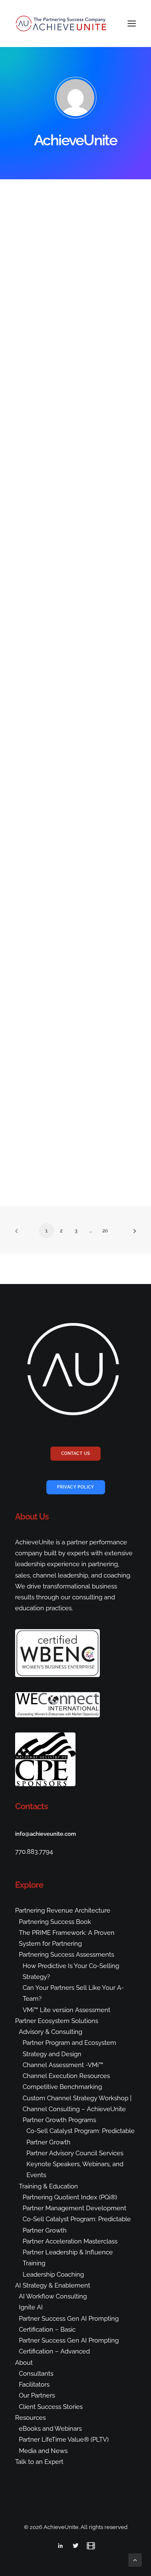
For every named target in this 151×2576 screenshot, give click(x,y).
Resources (30, 2418)
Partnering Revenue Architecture (63, 1910)
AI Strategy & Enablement (53, 2285)
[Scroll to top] (135, 2560)
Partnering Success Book (55, 1922)
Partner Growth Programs (59, 2120)
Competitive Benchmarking (62, 2087)
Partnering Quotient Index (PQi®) (70, 2197)
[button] (132, 24)
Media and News (43, 2451)
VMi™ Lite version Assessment (66, 2010)
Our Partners (37, 2395)
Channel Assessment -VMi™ (63, 2065)
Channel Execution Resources (66, 2076)
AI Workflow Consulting (53, 2296)
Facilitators (34, 2385)
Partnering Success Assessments (66, 1955)
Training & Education (48, 2186)
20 (105, 1231)
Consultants (36, 2374)
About (24, 2363)
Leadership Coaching (53, 2275)
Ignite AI (31, 2307)
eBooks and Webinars (50, 2429)
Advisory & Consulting (51, 2032)
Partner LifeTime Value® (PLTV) (64, 2440)
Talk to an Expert (39, 2462)
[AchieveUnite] (62, 24)
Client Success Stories (51, 2407)
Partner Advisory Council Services (75, 2153)
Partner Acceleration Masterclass (70, 2241)
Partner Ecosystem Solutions (57, 2021)
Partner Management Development (74, 2208)
